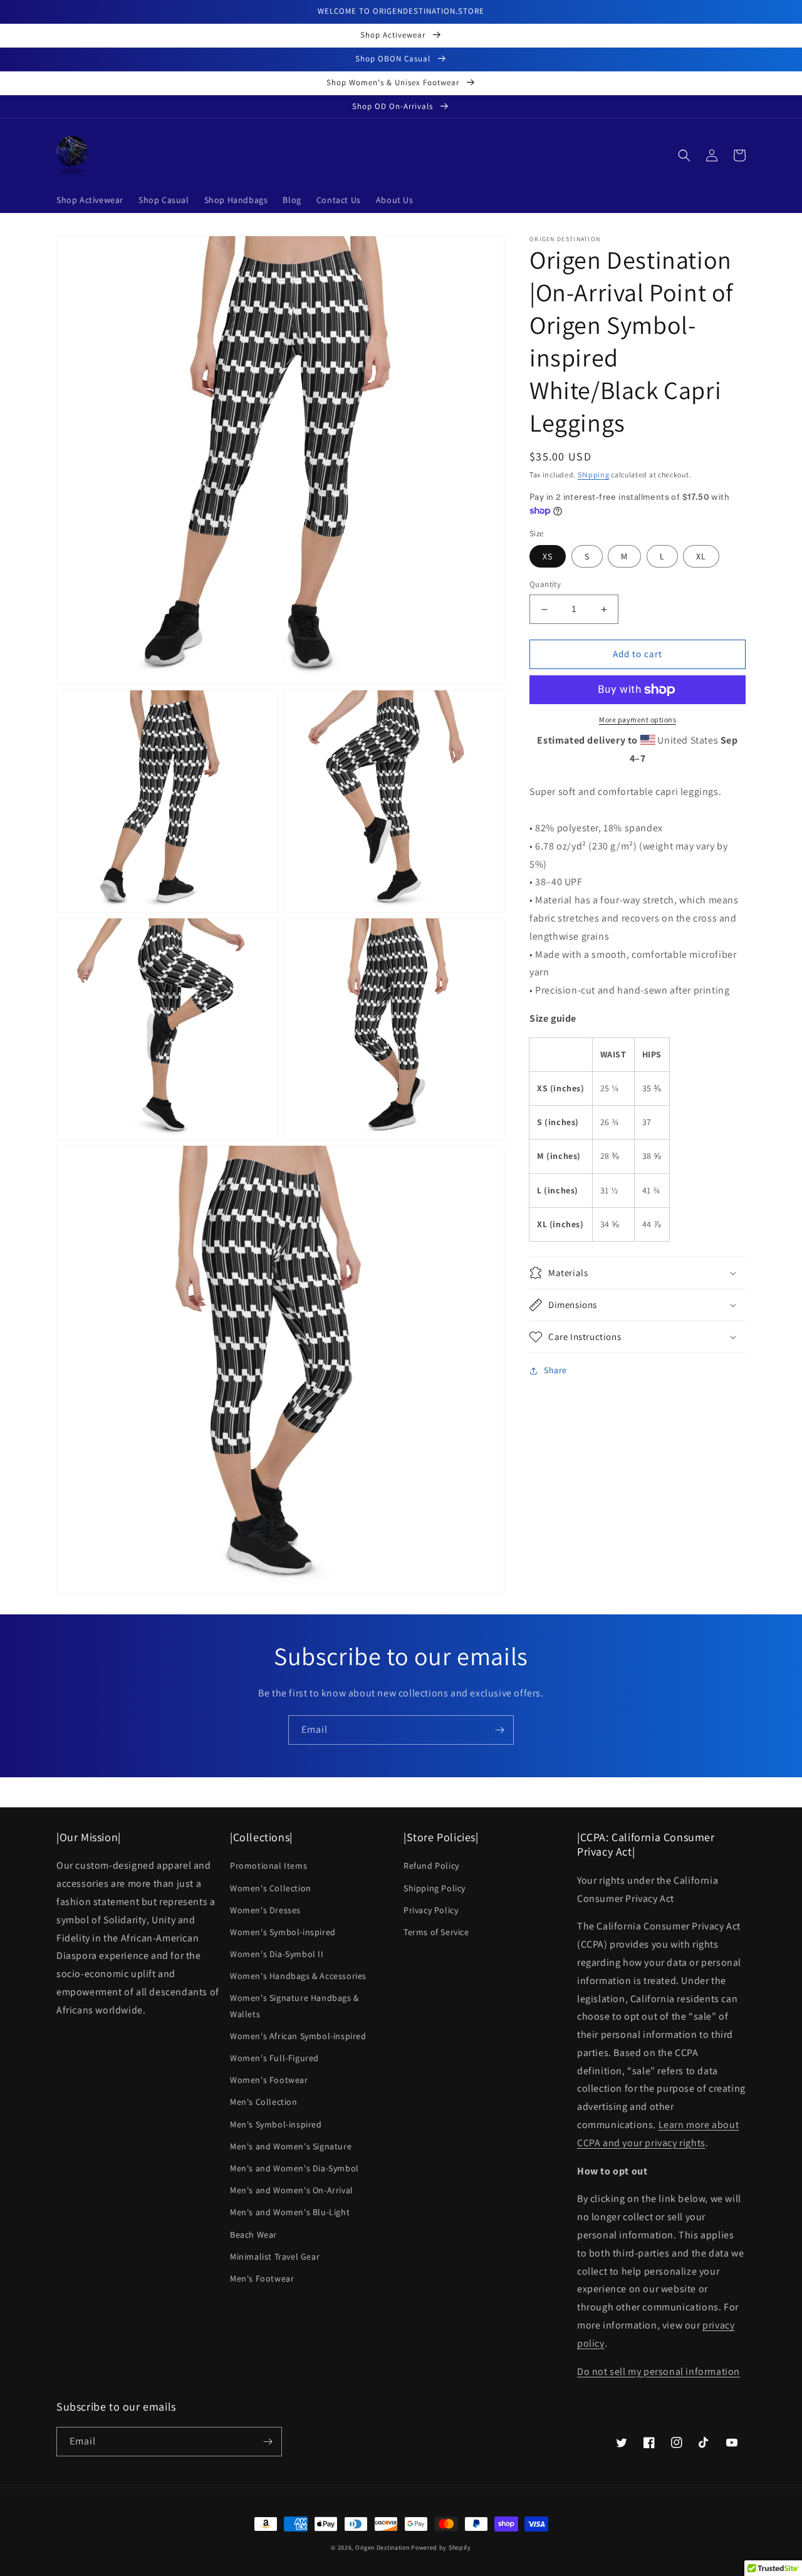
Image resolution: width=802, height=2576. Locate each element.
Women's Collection (271, 1888)
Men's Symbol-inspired (276, 2124)
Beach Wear (253, 2235)
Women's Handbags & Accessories (298, 1976)
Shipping (594, 475)
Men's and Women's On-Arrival (292, 2190)
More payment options (638, 719)
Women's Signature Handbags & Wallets (294, 2006)
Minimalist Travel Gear (275, 2257)
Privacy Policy (431, 1910)
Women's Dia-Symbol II (277, 1954)
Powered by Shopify (441, 2547)
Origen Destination (383, 2547)
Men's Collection (264, 2102)
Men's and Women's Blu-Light (290, 2212)
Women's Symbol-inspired (283, 1932)
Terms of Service (436, 1932)
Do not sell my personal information (659, 2371)
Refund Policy (431, 1866)
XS (548, 557)
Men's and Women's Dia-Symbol (294, 2168)
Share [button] (555, 1370)
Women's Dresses (265, 1910)
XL (701, 557)
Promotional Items (268, 1866)
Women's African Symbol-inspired (298, 2036)
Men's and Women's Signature (291, 2146)
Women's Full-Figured (274, 2058)
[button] (684, 155)
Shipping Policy (435, 1888)
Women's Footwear (269, 2080)
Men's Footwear (262, 2278)
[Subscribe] (499, 1730)
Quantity (545, 585)
